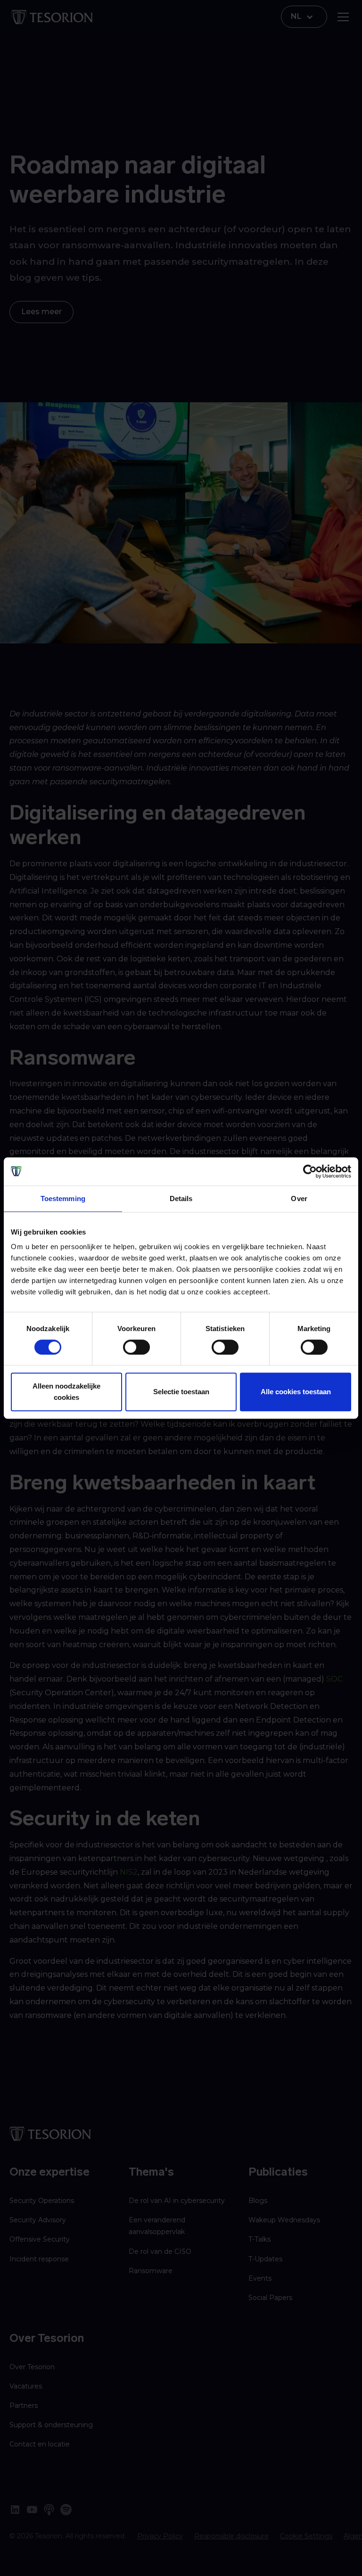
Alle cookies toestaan (296, 1392)
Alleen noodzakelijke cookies (66, 1392)
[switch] (136, 1347)
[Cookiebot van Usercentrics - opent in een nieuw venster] (310, 1171)
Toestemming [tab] (63, 1199)
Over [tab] (299, 1199)
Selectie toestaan (181, 1392)
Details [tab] (181, 1199)
